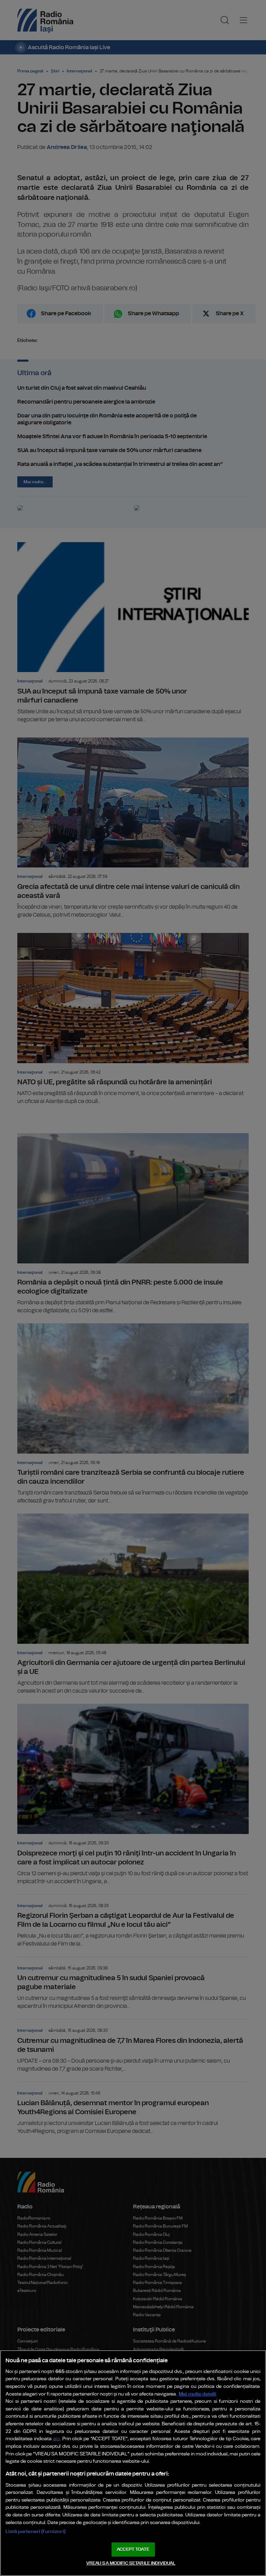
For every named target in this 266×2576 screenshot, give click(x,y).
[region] (133, 2463)
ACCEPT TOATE (133, 2549)
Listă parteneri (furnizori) (36, 2531)
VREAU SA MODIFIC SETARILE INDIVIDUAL (131, 2563)
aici (56, 2439)
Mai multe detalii (198, 2394)
